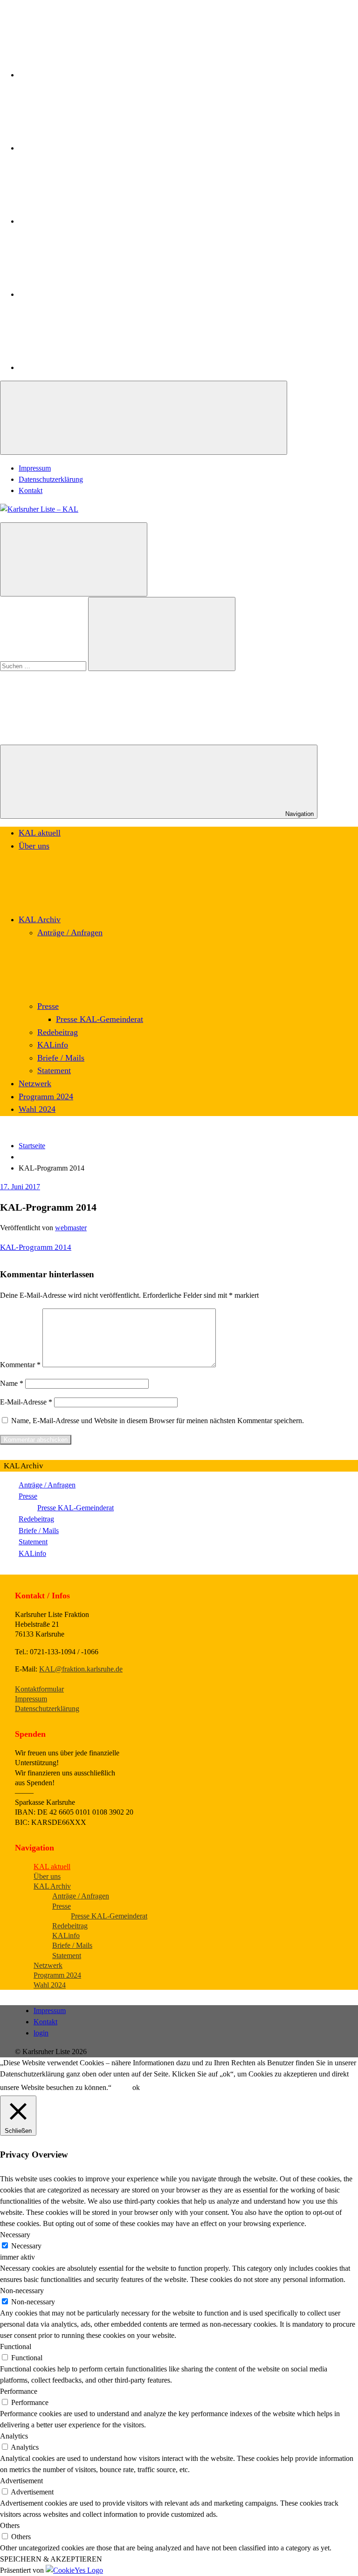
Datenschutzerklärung (51, 479)
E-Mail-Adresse (26, 1402)
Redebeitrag (58, 1032)
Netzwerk (35, 1083)
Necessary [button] (15, 2235)
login (41, 2033)
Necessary (26, 2246)
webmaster (71, 1228)
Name (12, 1383)
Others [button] (10, 2525)
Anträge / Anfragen (70, 932)
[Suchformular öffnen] (74, 559)
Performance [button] (19, 2391)
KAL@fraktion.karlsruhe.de (81, 1669)
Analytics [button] (14, 2436)
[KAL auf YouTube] (89, 367)
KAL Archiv (40, 919)
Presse (48, 1006)
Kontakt (31, 490)
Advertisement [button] (21, 2481)
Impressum (35, 468)
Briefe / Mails (61, 1058)
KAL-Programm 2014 (36, 1247)
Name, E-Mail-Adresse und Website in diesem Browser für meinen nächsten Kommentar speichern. (158, 1421)
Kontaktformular (39, 1689)
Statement (54, 1070)
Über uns (34, 846)
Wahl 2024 (37, 1109)
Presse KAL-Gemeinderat (100, 1019)
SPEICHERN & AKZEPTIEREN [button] (51, 2559)
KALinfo (53, 1045)
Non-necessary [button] (22, 2291)
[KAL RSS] (89, 221)
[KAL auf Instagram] (89, 148)
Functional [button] (16, 2346)
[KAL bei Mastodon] (89, 294)
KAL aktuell (40, 833)
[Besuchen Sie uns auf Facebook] (89, 75)
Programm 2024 (46, 1096)
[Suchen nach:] (44, 666)
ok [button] (136, 2087)
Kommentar (20, 1365)
